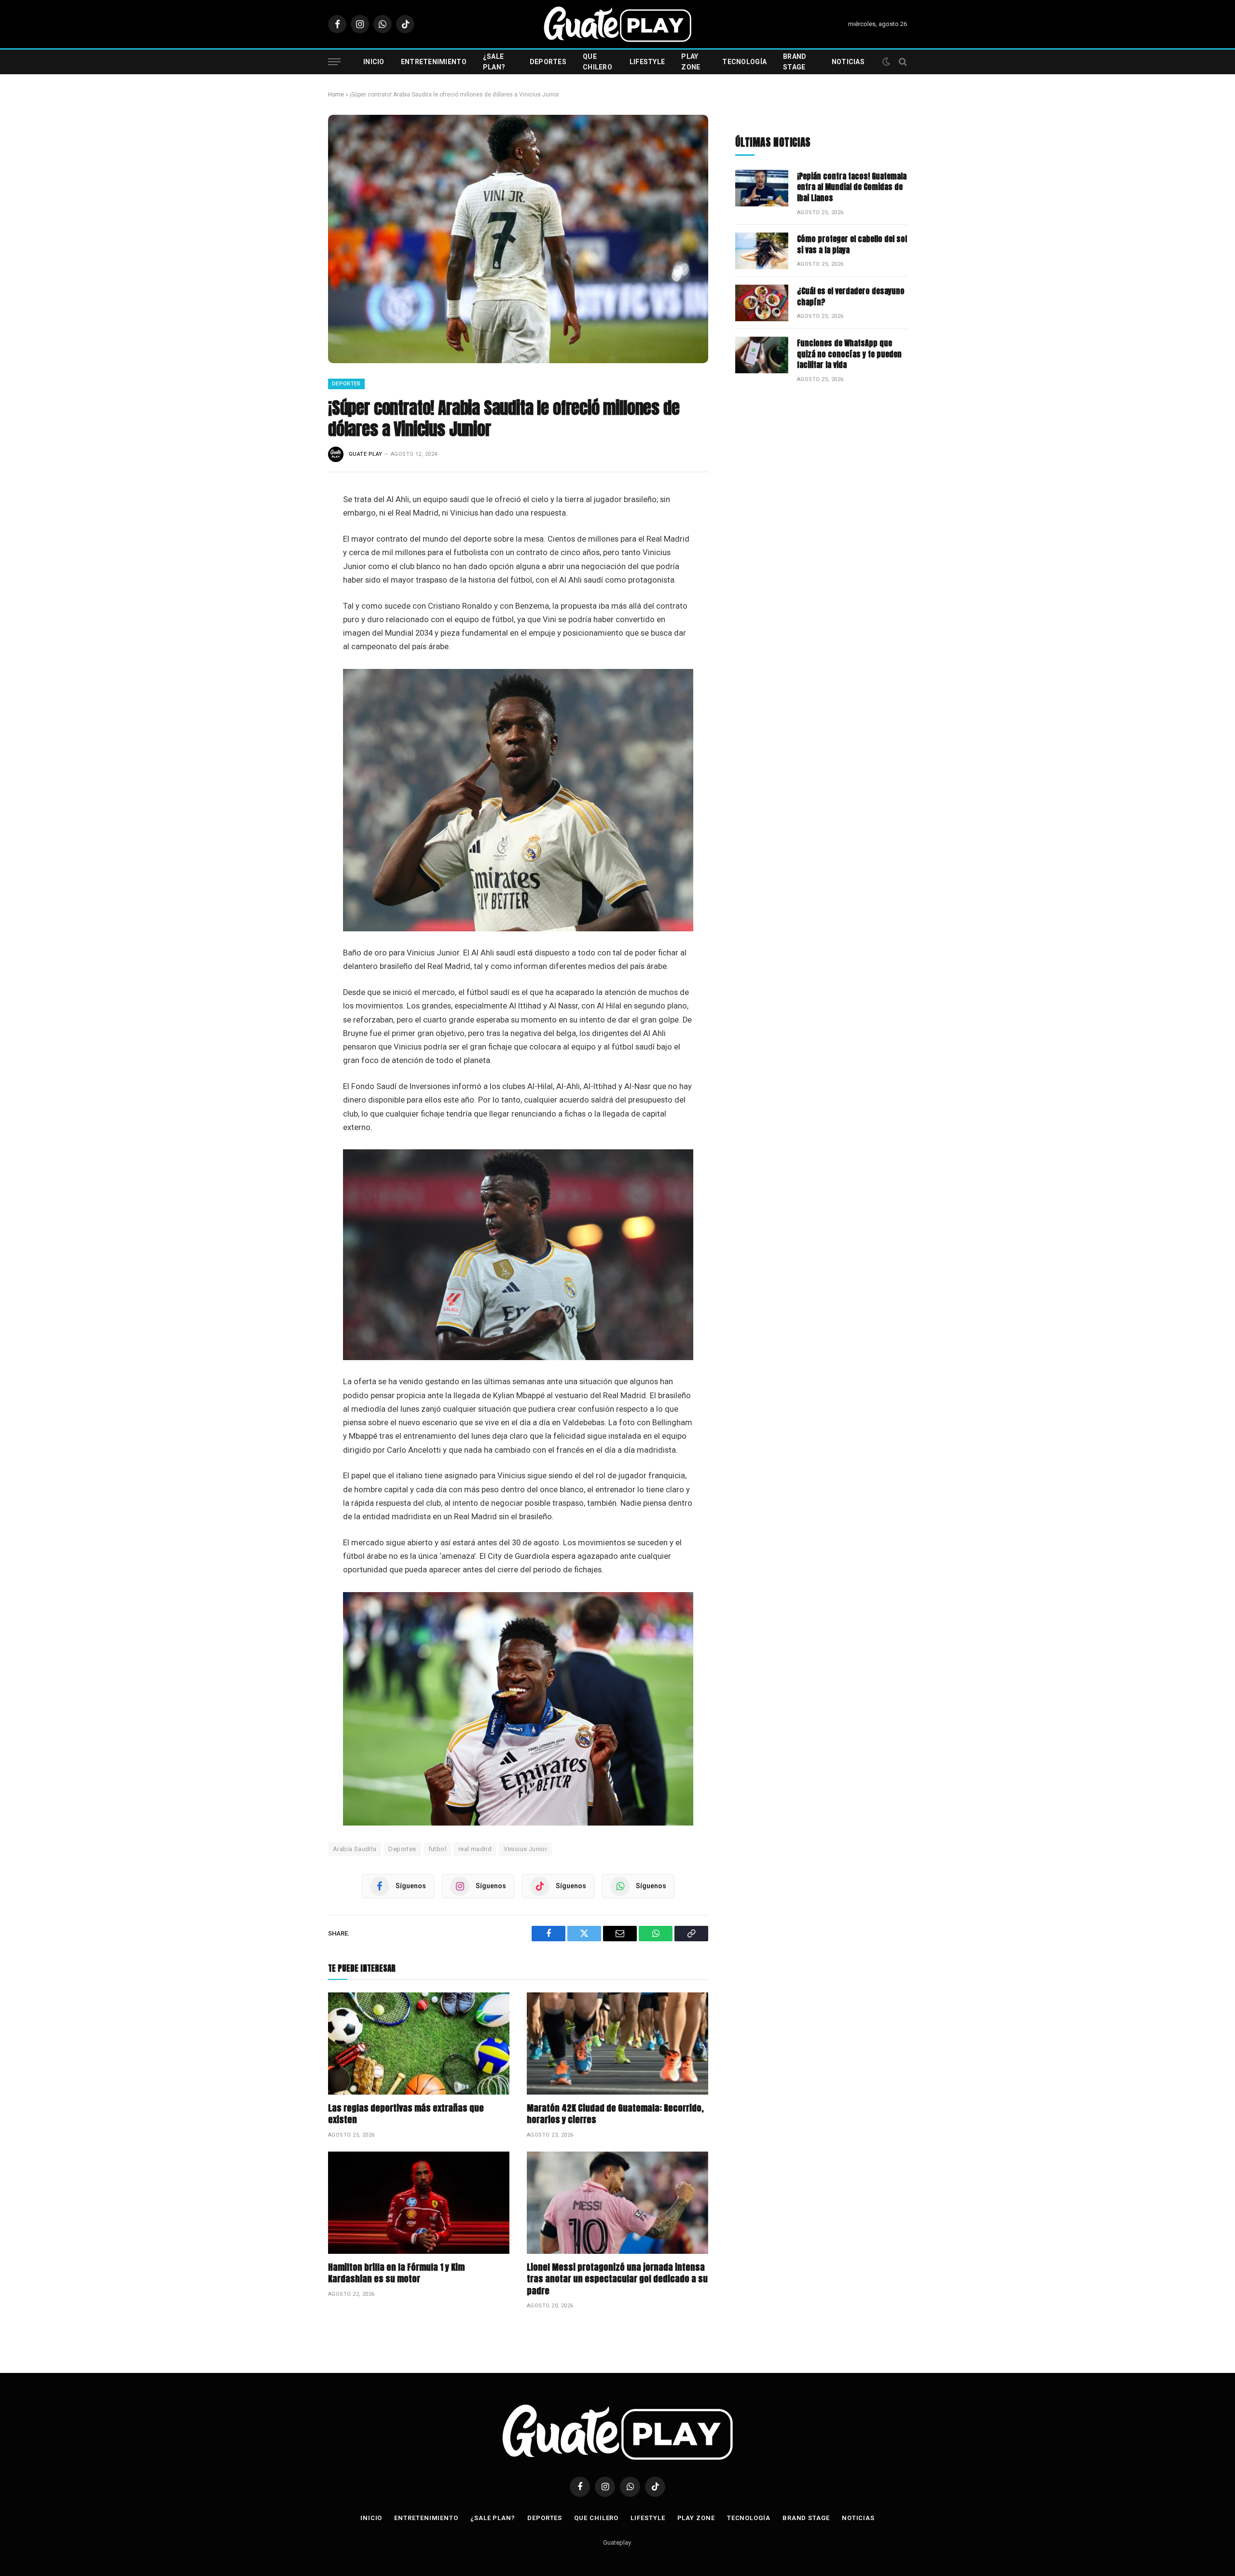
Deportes (548, 62)
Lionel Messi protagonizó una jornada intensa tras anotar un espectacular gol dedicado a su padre (617, 2279)
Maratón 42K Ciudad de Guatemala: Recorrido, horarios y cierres (615, 2114)
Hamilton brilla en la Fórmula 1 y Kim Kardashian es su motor (396, 2273)
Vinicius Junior (525, 1849)
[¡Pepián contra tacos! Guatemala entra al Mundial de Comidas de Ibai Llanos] (762, 188)
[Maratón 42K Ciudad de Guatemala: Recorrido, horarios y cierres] (617, 2044)
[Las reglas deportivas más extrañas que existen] (419, 2044)
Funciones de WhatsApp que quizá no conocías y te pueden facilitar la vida (849, 354)
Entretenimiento (434, 62)
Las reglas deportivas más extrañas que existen (406, 2114)
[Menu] (334, 62)
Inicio (374, 62)
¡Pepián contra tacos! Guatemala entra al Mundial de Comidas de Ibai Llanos (852, 187)
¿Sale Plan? (494, 62)
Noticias (848, 62)
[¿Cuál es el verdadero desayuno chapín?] (762, 303)
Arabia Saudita (355, 1849)
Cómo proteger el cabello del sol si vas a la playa (852, 245)
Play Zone (691, 62)
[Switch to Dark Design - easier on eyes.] (886, 62)
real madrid (475, 1849)
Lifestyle (647, 62)
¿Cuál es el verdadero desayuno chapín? (851, 297)
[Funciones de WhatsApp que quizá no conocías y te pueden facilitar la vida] (762, 355)
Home (336, 95)
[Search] (902, 62)
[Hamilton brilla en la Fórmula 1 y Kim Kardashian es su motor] (419, 2203)
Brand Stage (795, 62)
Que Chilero (597, 62)
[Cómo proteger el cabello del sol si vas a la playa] (762, 251)
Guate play (365, 454)
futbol (437, 1849)
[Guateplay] (617, 24)
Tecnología (744, 62)
